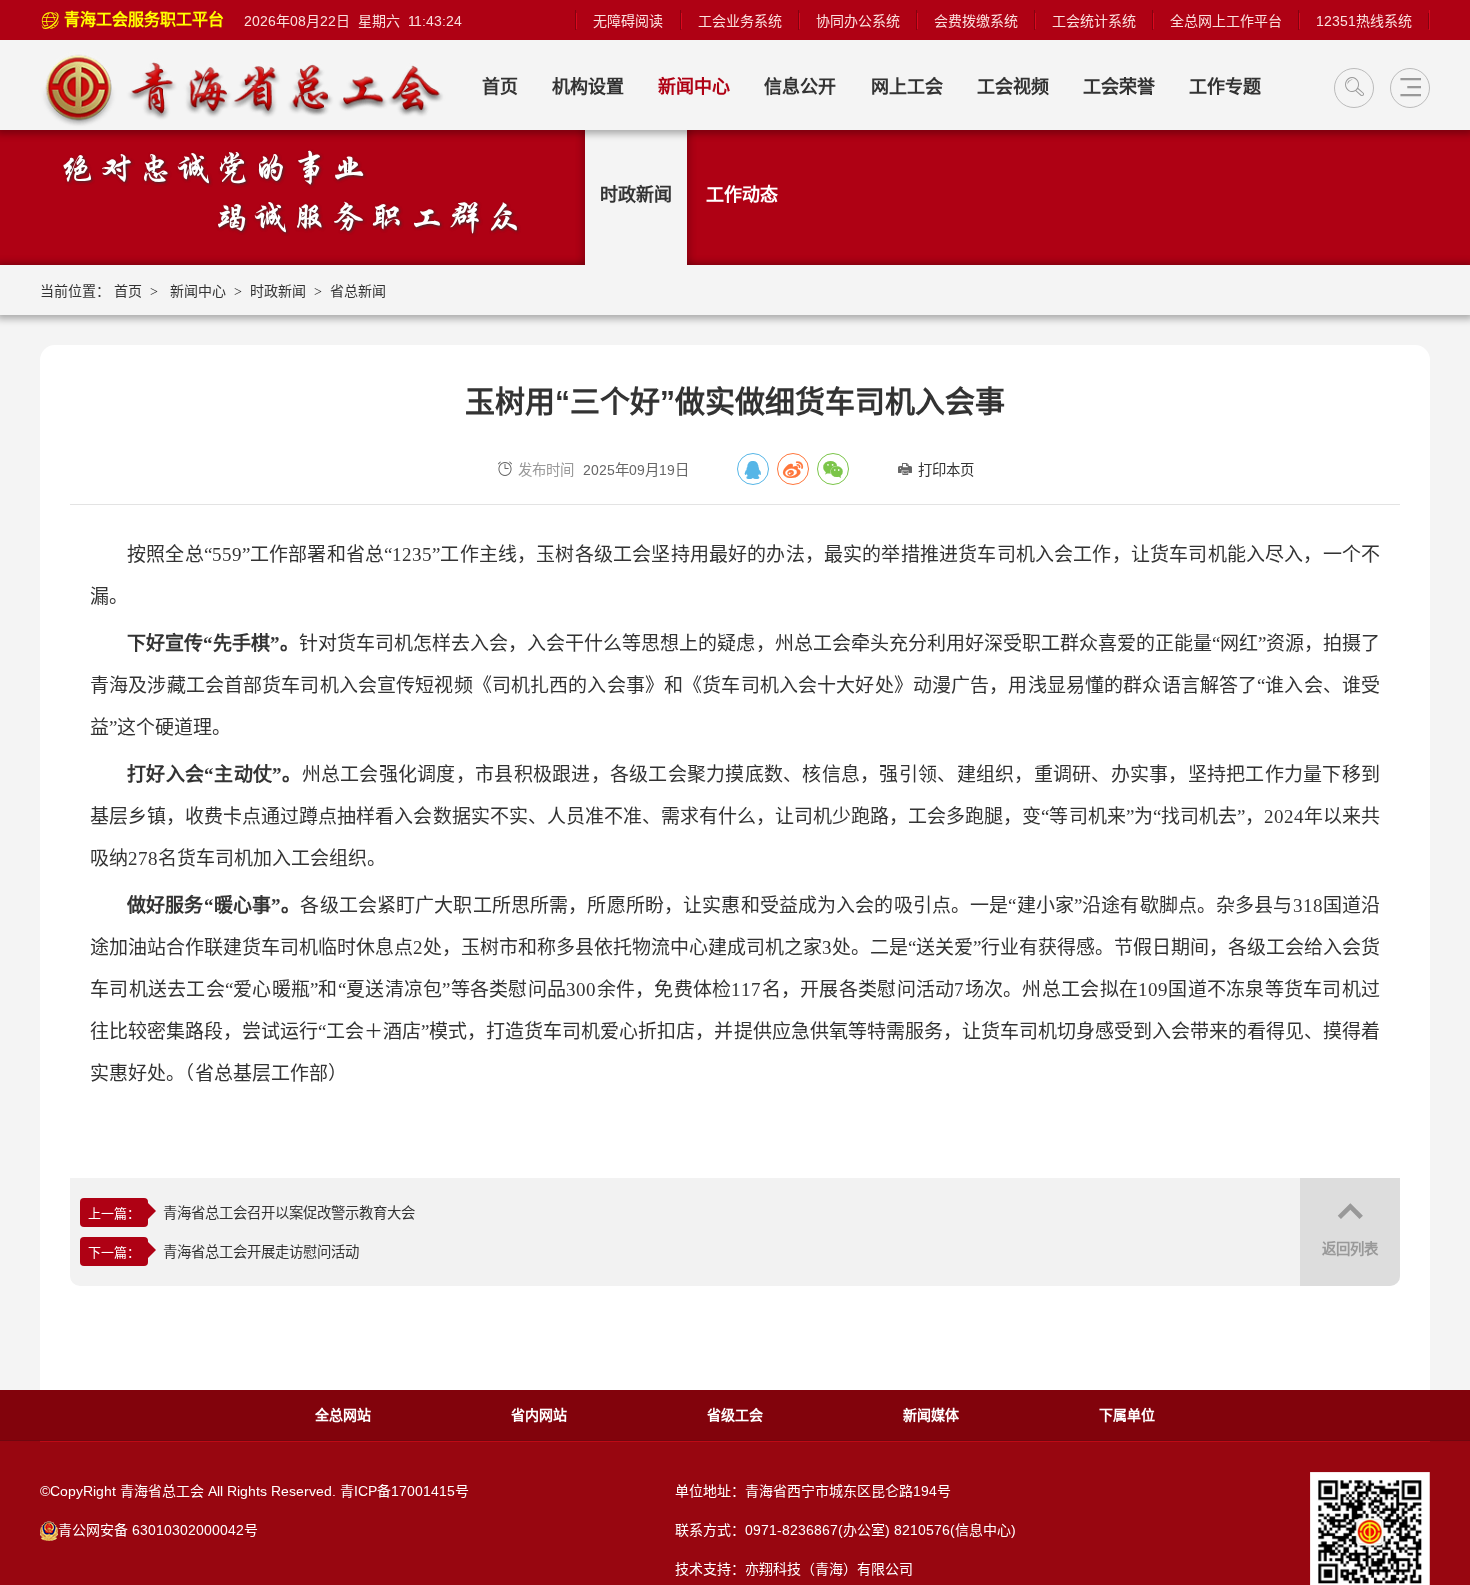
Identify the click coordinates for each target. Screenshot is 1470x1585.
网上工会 (907, 87)
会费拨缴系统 (976, 21)
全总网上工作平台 (1226, 21)
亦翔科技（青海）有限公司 (829, 1569)
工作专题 (1225, 87)
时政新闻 (636, 195)
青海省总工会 (252, 88)
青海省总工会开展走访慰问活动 (261, 1252)
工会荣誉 (1119, 87)
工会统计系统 (1094, 21)
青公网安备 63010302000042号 (158, 1530)
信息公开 (800, 87)
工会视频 (1013, 87)
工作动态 (742, 195)
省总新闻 (358, 291)
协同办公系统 (858, 21)
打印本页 (946, 470)
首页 (500, 87)
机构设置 (588, 87)
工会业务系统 (740, 21)
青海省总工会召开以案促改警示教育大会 (289, 1213)
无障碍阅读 (628, 21)
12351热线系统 (1364, 21)
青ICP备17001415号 (404, 1491)
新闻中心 (694, 87)
